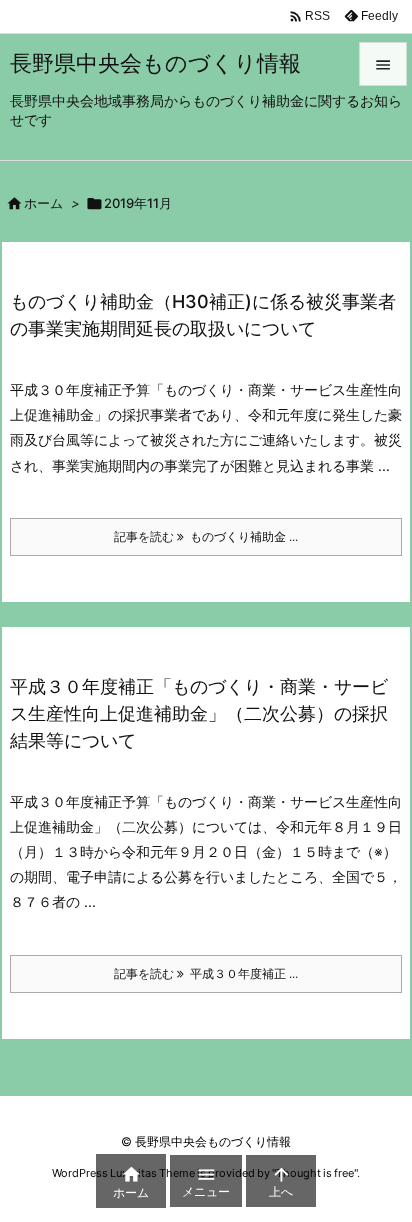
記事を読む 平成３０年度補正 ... (206, 973)
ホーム (43, 203)
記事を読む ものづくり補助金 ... (206, 536)
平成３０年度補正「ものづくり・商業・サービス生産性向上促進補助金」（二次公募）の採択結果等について (199, 713)
